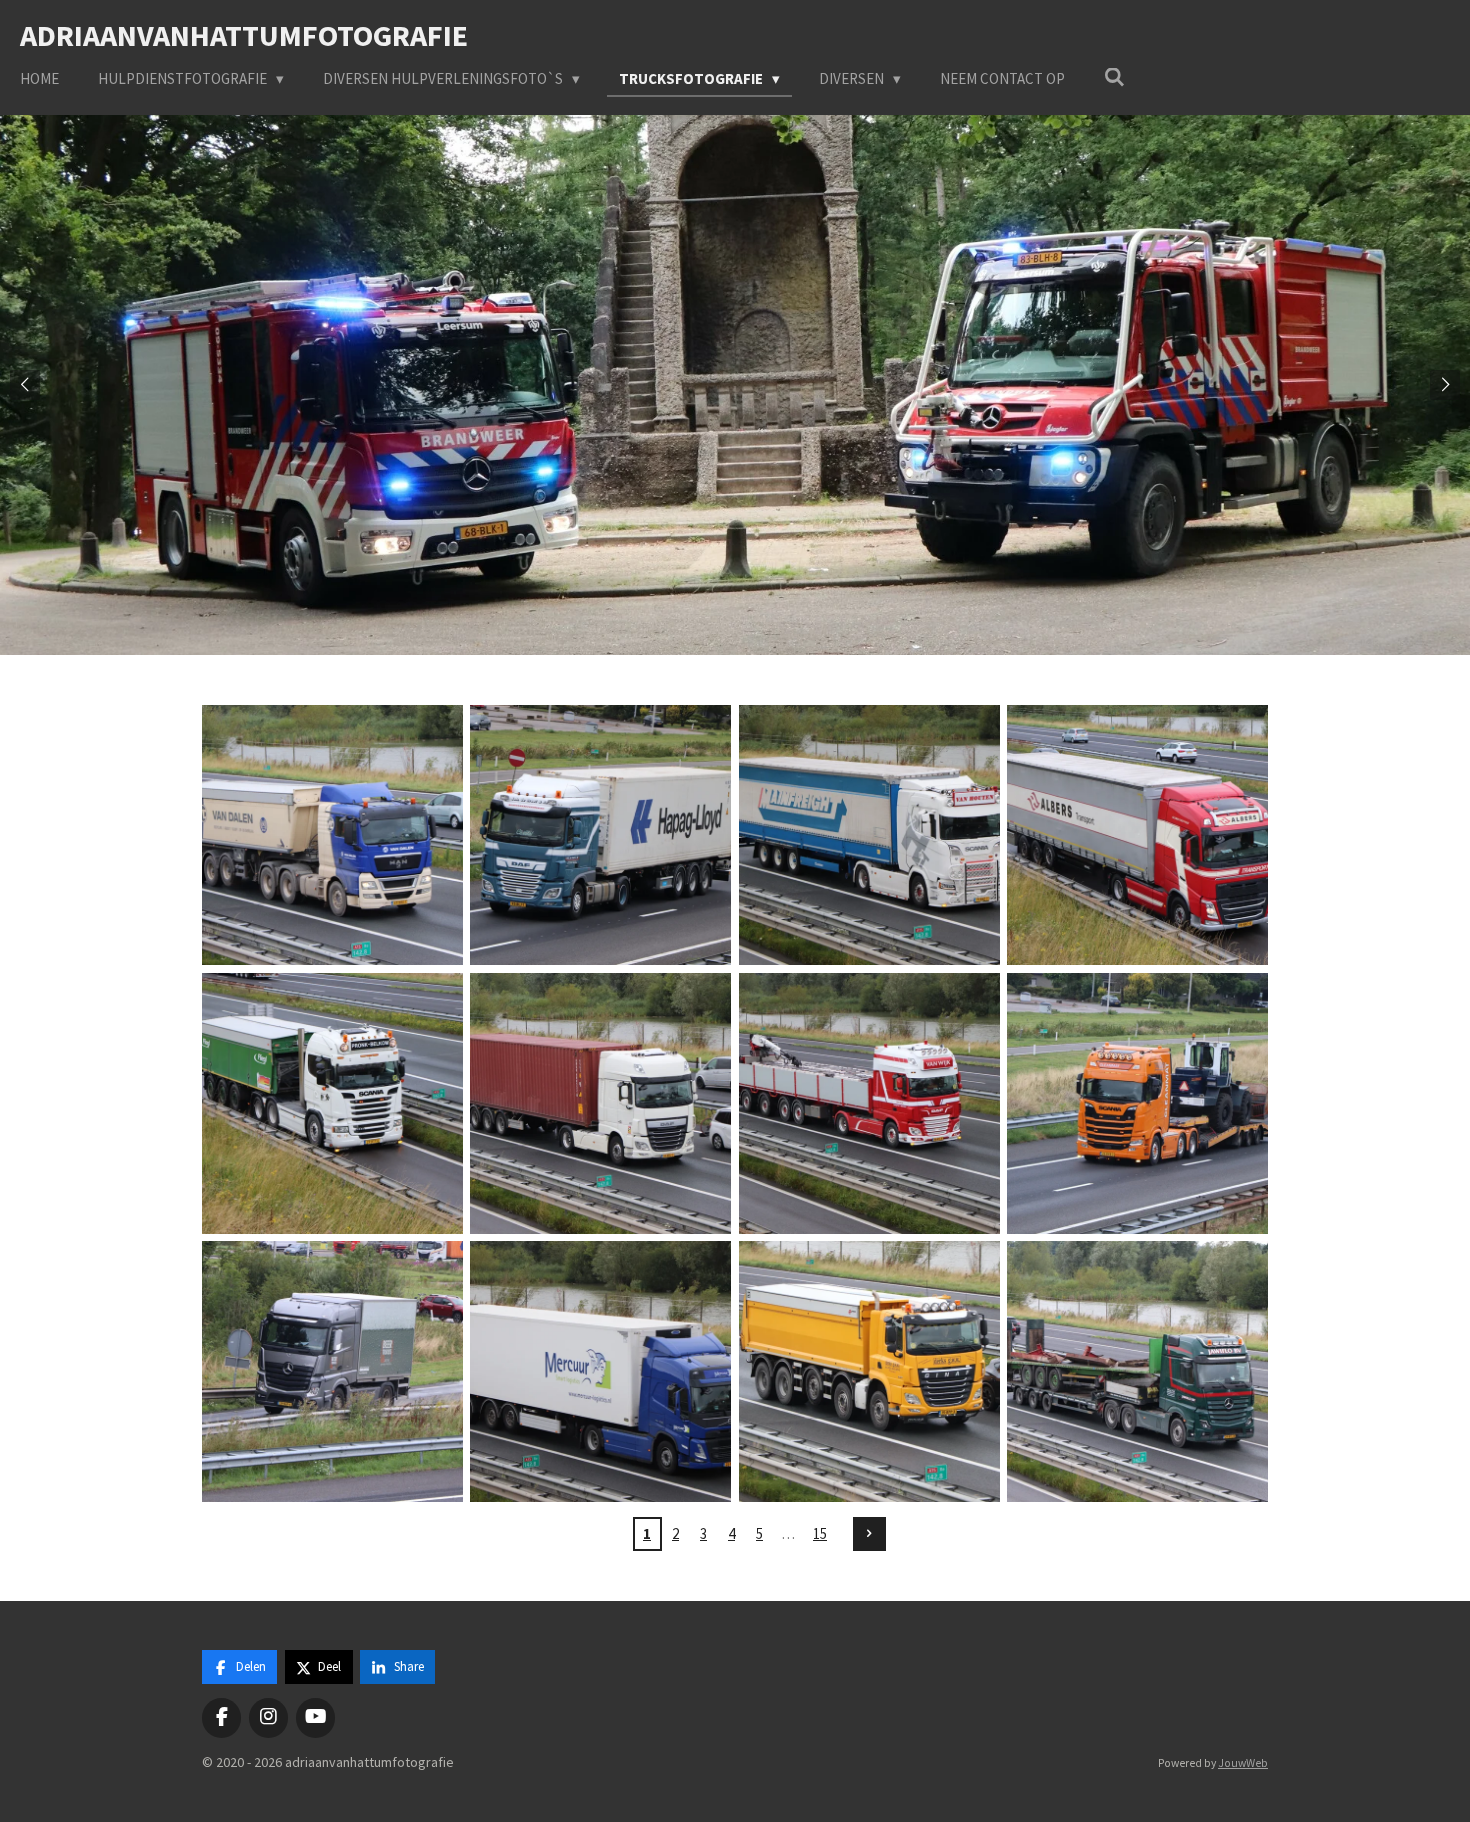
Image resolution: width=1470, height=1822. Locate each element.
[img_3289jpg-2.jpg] (1137, 1103)
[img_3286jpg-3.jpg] (869, 1103)
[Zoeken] (1114, 77)
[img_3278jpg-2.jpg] (332, 835)
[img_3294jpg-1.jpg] (869, 1372)
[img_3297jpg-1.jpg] (601, 1372)
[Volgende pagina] (870, 1534)
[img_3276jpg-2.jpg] (869, 835)
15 (820, 1533)
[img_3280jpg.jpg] (1137, 835)
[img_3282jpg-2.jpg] (332, 1103)
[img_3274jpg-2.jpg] (601, 835)
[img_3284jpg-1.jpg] (601, 1103)
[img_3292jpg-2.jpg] (1137, 1372)
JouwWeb (1243, 1763)
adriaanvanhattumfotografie (244, 35)
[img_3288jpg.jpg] (332, 1372)
